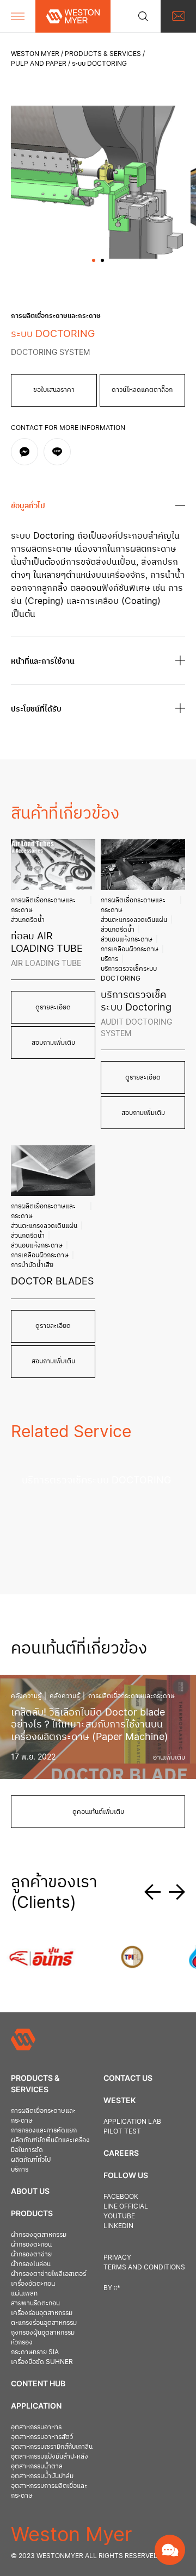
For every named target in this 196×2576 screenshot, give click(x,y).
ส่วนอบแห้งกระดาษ (127, 939)
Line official (126, 2206)
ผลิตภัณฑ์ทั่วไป (31, 2159)
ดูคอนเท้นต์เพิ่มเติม (98, 1811)
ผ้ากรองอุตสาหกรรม (39, 2234)
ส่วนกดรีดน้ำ (28, 919)
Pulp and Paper (39, 63)
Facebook (121, 2196)
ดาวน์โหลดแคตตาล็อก (142, 389)
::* (117, 2288)
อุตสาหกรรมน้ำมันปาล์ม (42, 2476)
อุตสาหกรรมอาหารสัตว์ (42, 2437)
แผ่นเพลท (24, 2293)
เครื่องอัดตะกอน (33, 2283)
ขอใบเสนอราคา (54, 389)
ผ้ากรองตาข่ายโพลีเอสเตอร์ (48, 2274)
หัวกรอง (22, 2342)
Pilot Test (122, 2131)
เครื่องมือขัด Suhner (42, 2362)
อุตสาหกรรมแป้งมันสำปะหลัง (50, 2456)
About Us (30, 2191)
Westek (120, 2100)
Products (32, 2213)
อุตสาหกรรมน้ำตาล (37, 2466)
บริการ (109, 959)
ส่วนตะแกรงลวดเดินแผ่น (134, 919)
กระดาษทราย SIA (35, 2352)
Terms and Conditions (144, 2267)
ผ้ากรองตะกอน (31, 2244)
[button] (94, 260)
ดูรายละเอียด (53, 1007)
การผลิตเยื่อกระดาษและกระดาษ (43, 905)
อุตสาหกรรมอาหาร (36, 2427)
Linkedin (118, 2226)
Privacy (117, 2257)
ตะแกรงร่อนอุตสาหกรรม (44, 2322)
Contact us (128, 2078)
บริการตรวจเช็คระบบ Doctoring (129, 973)
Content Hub (38, 2383)
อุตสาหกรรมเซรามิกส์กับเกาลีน (52, 2446)
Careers (121, 2153)
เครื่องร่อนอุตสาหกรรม (42, 2313)
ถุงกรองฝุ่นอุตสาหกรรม (43, 2332)
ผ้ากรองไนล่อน (31, 2264)
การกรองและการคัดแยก (44, 2130)
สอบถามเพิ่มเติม (53, 1042)
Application (36, 2406)
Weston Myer (35, 54)
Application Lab (132, 2121)
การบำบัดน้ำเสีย (32, 1265)
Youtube (119, 2216)
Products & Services (103, 54)
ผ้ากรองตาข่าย (31, 2254)
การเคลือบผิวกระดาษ (130, 949)
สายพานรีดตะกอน (35, 2303)
